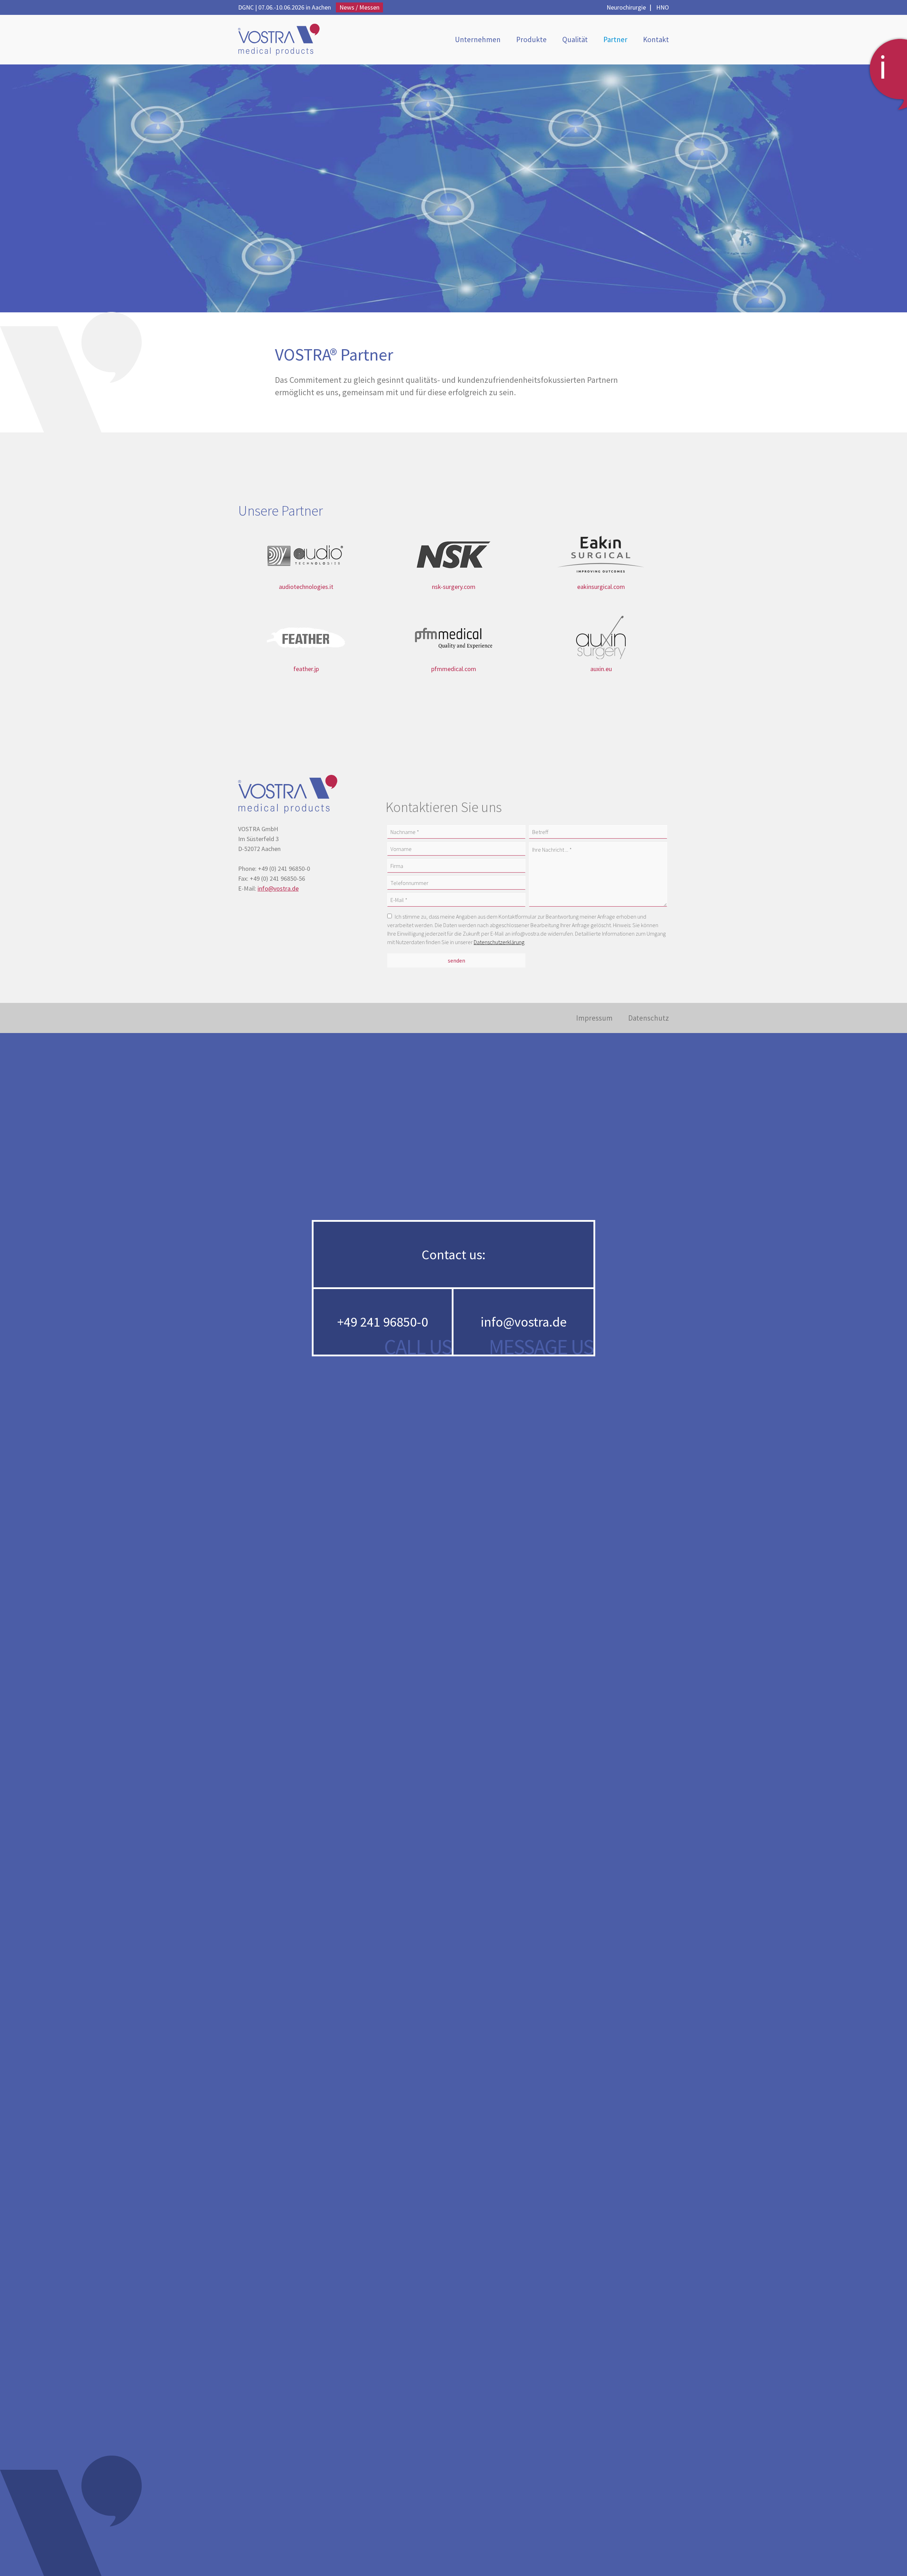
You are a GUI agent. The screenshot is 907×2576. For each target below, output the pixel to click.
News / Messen (359, 7)
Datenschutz (649, 1018)
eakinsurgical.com (601, 587)
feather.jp (306, 669)
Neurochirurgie (626, 7)
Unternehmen (478, 39)
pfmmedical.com (454, 669)
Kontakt (656, 39)
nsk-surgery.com (454, 587)
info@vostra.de (278, 888)
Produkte (531, 39)
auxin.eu (601, 669)
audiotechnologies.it (306, 587)
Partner (615, 39)
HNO (663, 7)
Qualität (575, 39)
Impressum (594, 1018)
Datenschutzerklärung (499, 942)
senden (457, 960)
